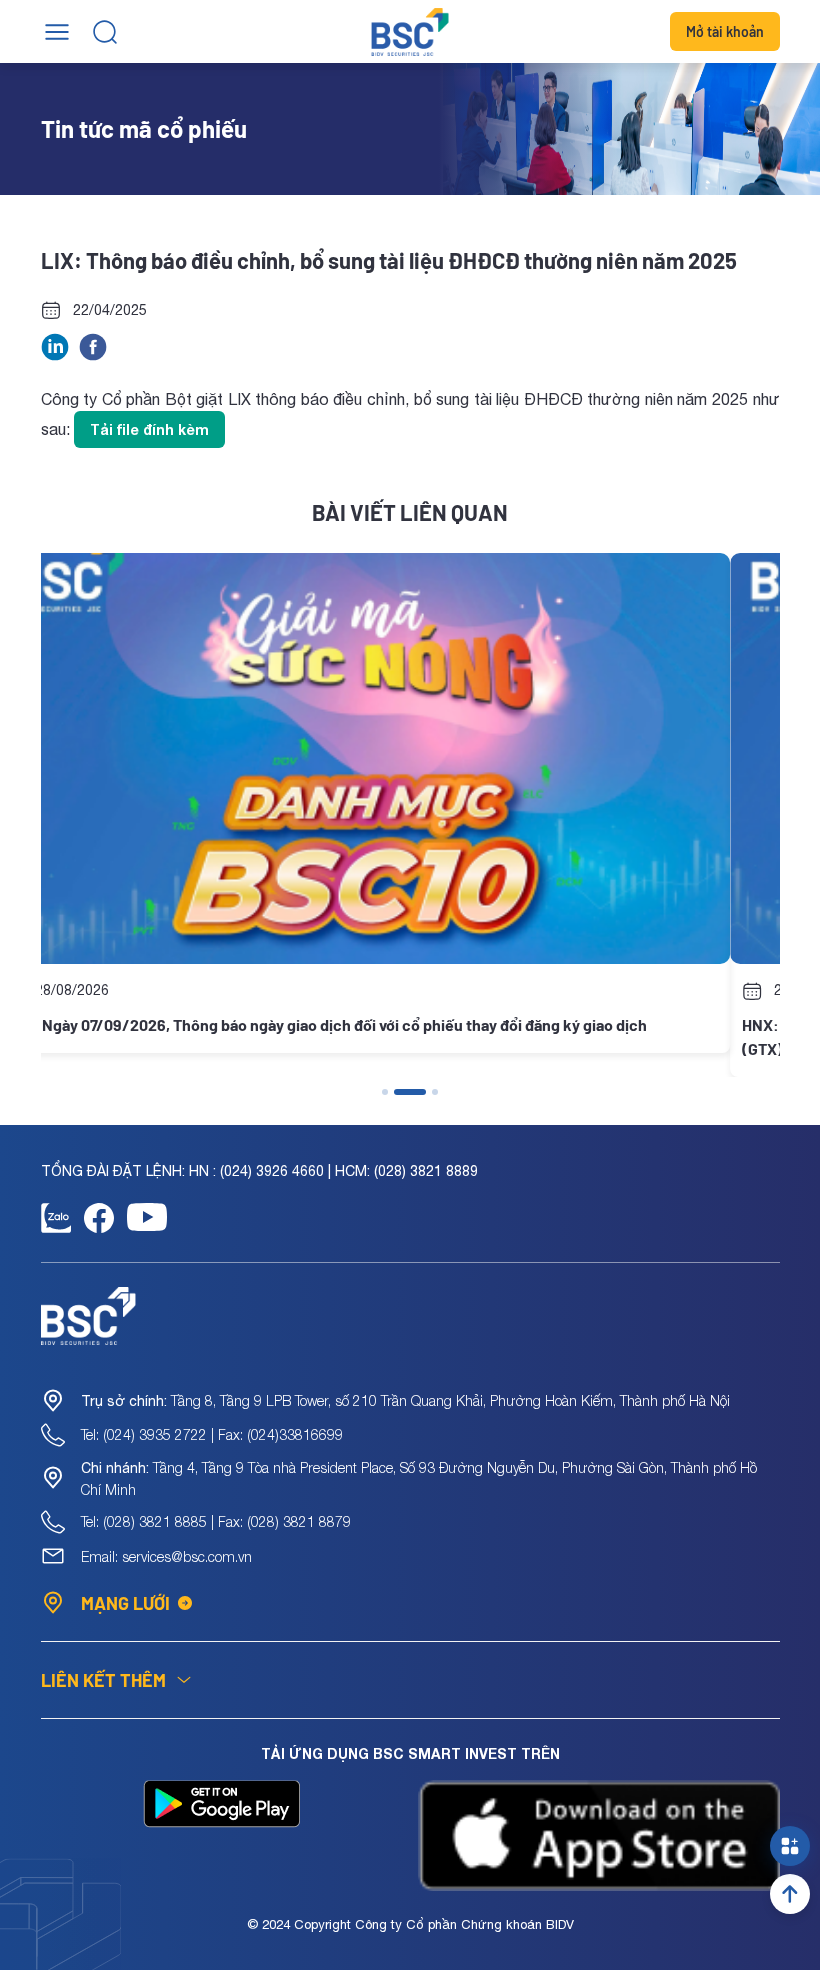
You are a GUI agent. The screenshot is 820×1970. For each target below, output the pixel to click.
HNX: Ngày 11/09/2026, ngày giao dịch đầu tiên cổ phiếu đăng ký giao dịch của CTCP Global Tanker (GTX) (396, 1036)
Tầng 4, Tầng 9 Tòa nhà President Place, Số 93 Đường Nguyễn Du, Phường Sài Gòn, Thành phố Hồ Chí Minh (419, 1478)
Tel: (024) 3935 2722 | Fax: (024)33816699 (212, 1434)
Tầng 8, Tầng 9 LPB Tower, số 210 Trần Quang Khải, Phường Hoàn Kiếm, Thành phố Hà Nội (405, 1400)
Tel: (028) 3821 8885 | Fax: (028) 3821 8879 (216, 1521)
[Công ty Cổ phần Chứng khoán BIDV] (410, 32)
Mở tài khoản (725, 31)
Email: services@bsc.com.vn (166, 1556)
